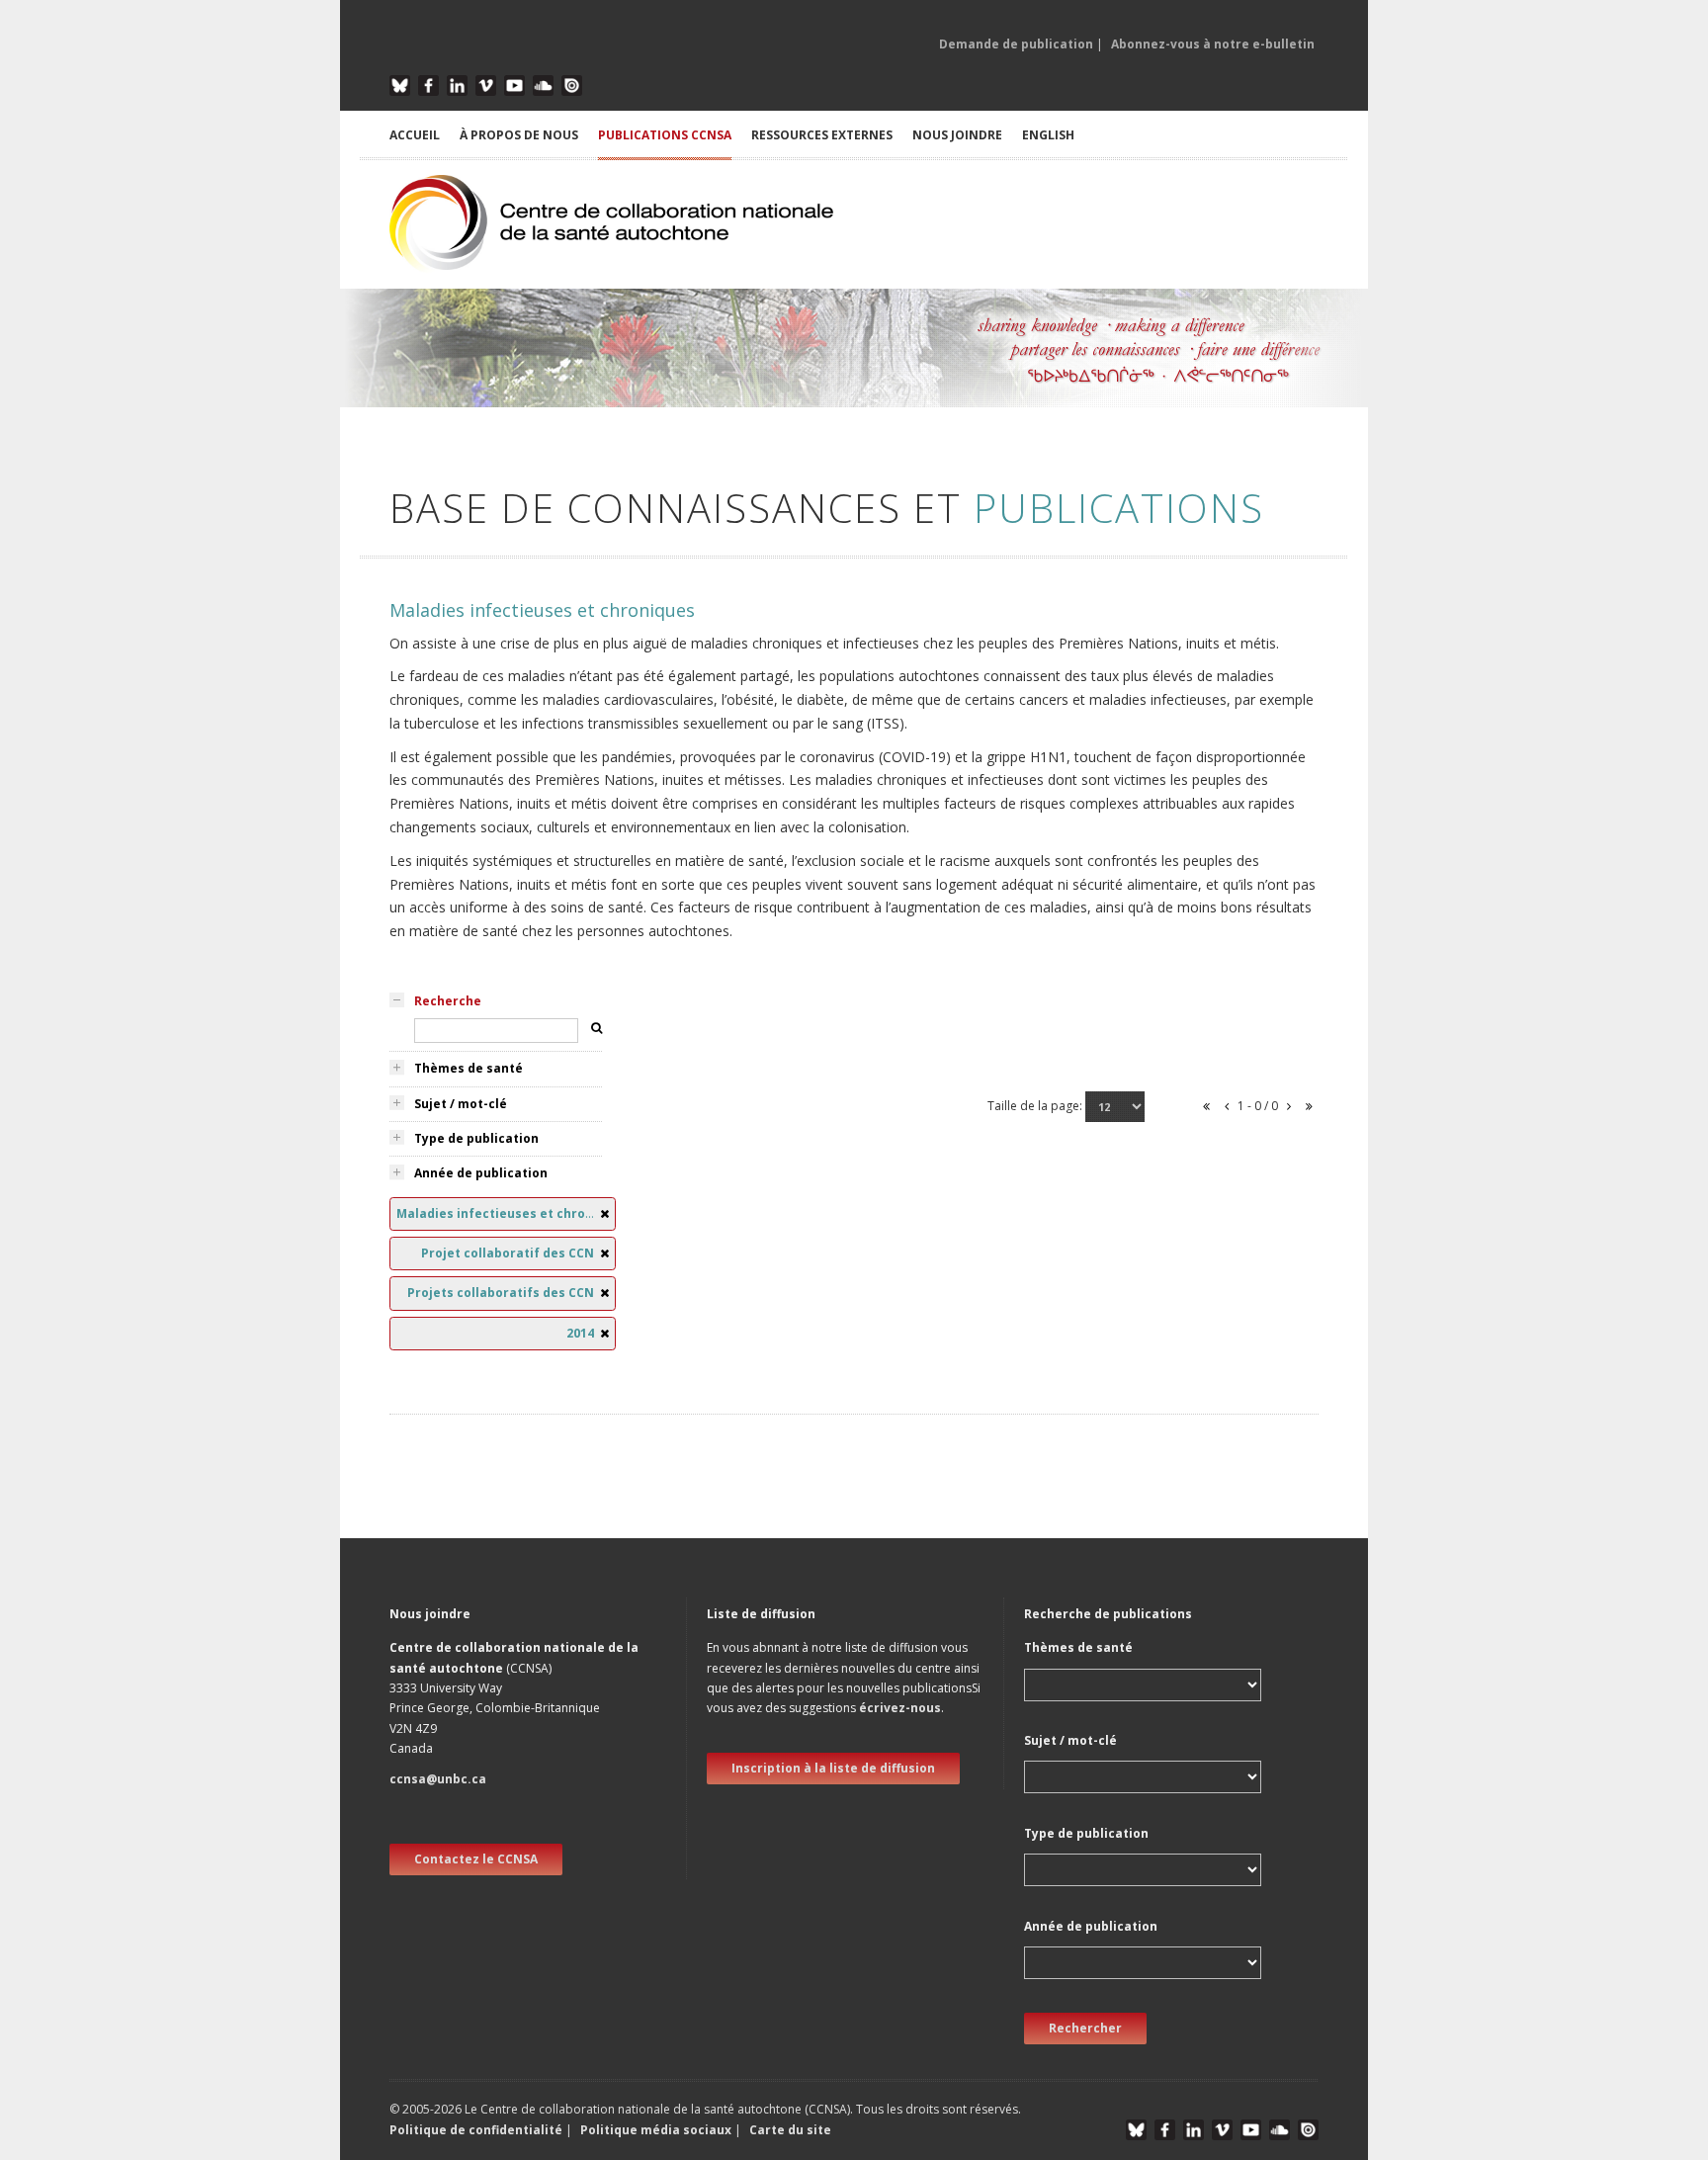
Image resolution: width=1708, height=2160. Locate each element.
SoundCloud (543, 86)
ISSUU (572, 86)
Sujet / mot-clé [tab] (461, 1104)
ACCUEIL (415, 135)
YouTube (514, 86)
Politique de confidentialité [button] (477, 2130)
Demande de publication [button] (1016, 44)
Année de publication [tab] (481, 1173)
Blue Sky (400, 86)
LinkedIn (457, 86)
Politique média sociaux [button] (656, 2130)
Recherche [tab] (448, 1001)
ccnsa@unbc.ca (438, 1779)
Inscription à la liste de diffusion (833, 1768)
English (1048, 135)
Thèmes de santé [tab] (469, 1068)
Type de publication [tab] (476, 1138)
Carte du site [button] (790, 2130)
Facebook (428, 86)
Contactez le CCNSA (476, 1859)
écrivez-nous (900, 1708)
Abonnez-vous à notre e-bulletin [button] (1213, 44)
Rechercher (1085, 2028)
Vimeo (486, 86)
